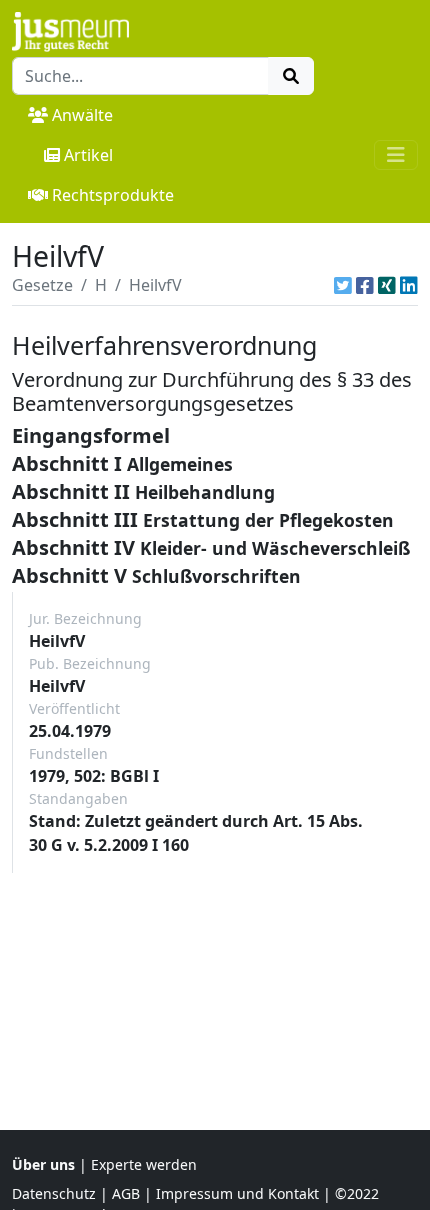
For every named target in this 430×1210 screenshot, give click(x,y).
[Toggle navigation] (396, 155)
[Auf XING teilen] (387, 285)
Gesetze (42, 285)
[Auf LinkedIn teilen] (409, 285)
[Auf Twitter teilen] (343, 285)
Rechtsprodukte (113, 195)
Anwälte (82, 115)
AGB (126, 1193)
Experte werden (144, 1164)
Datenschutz (54, 1193)
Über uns (43, 1164)
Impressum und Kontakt (237, 1193)
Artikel (88, 155)
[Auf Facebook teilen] (365, 285)
